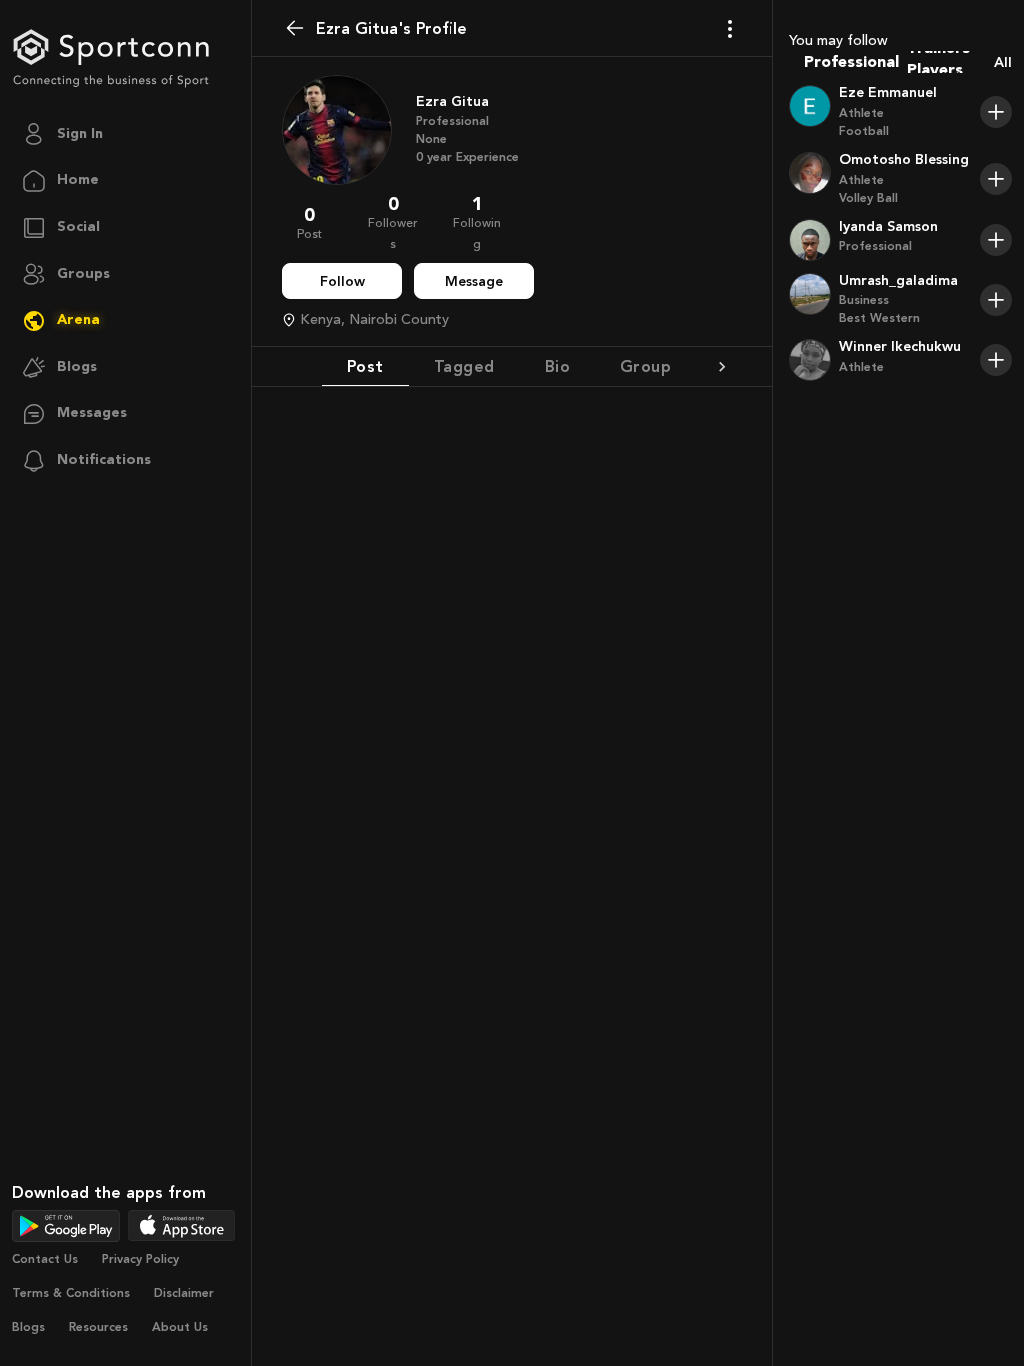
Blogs (28, 1327)
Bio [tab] (557, 366)
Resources (98, 1327)
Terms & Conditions (71, 1293)
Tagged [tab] (464, 366)
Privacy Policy (140, 1259)
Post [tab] (365, 366)
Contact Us (45, 1259)
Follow (342, 281)
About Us (180, 1327)
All (1003, 62)
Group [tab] (645, 366)
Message (474, 281)
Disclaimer (184, 1293)
